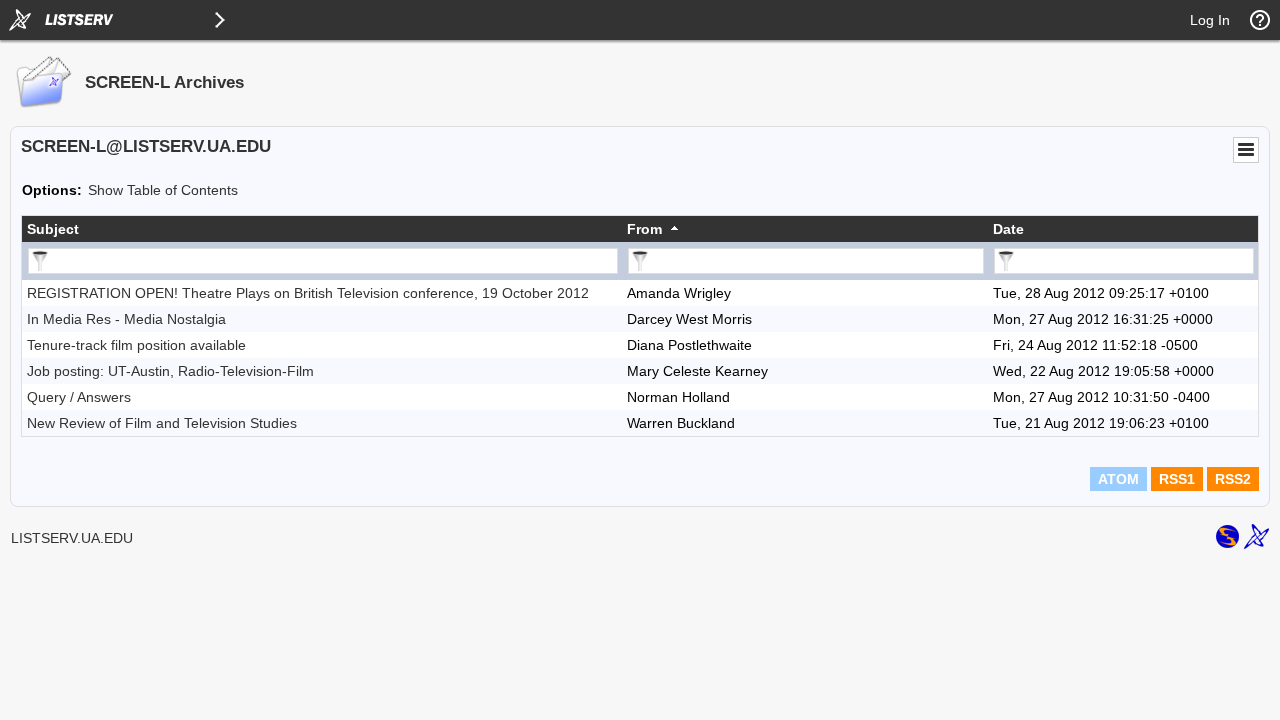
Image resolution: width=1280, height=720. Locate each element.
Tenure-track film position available (136, 345)
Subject (53, 229)
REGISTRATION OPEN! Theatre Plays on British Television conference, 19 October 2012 (308, 293)
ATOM (1118, 479)
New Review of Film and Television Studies (162, 423)
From (644, 229)
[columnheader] (322, 229)
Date (1008, 229)
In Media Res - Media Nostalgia (126, 319)
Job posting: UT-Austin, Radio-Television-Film (170, 371)
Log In (1210, 20)
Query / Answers (79, 397)
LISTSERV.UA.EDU (72, 538)
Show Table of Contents (163, 190)
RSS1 (1177, 479)
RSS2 (1233, 479)
